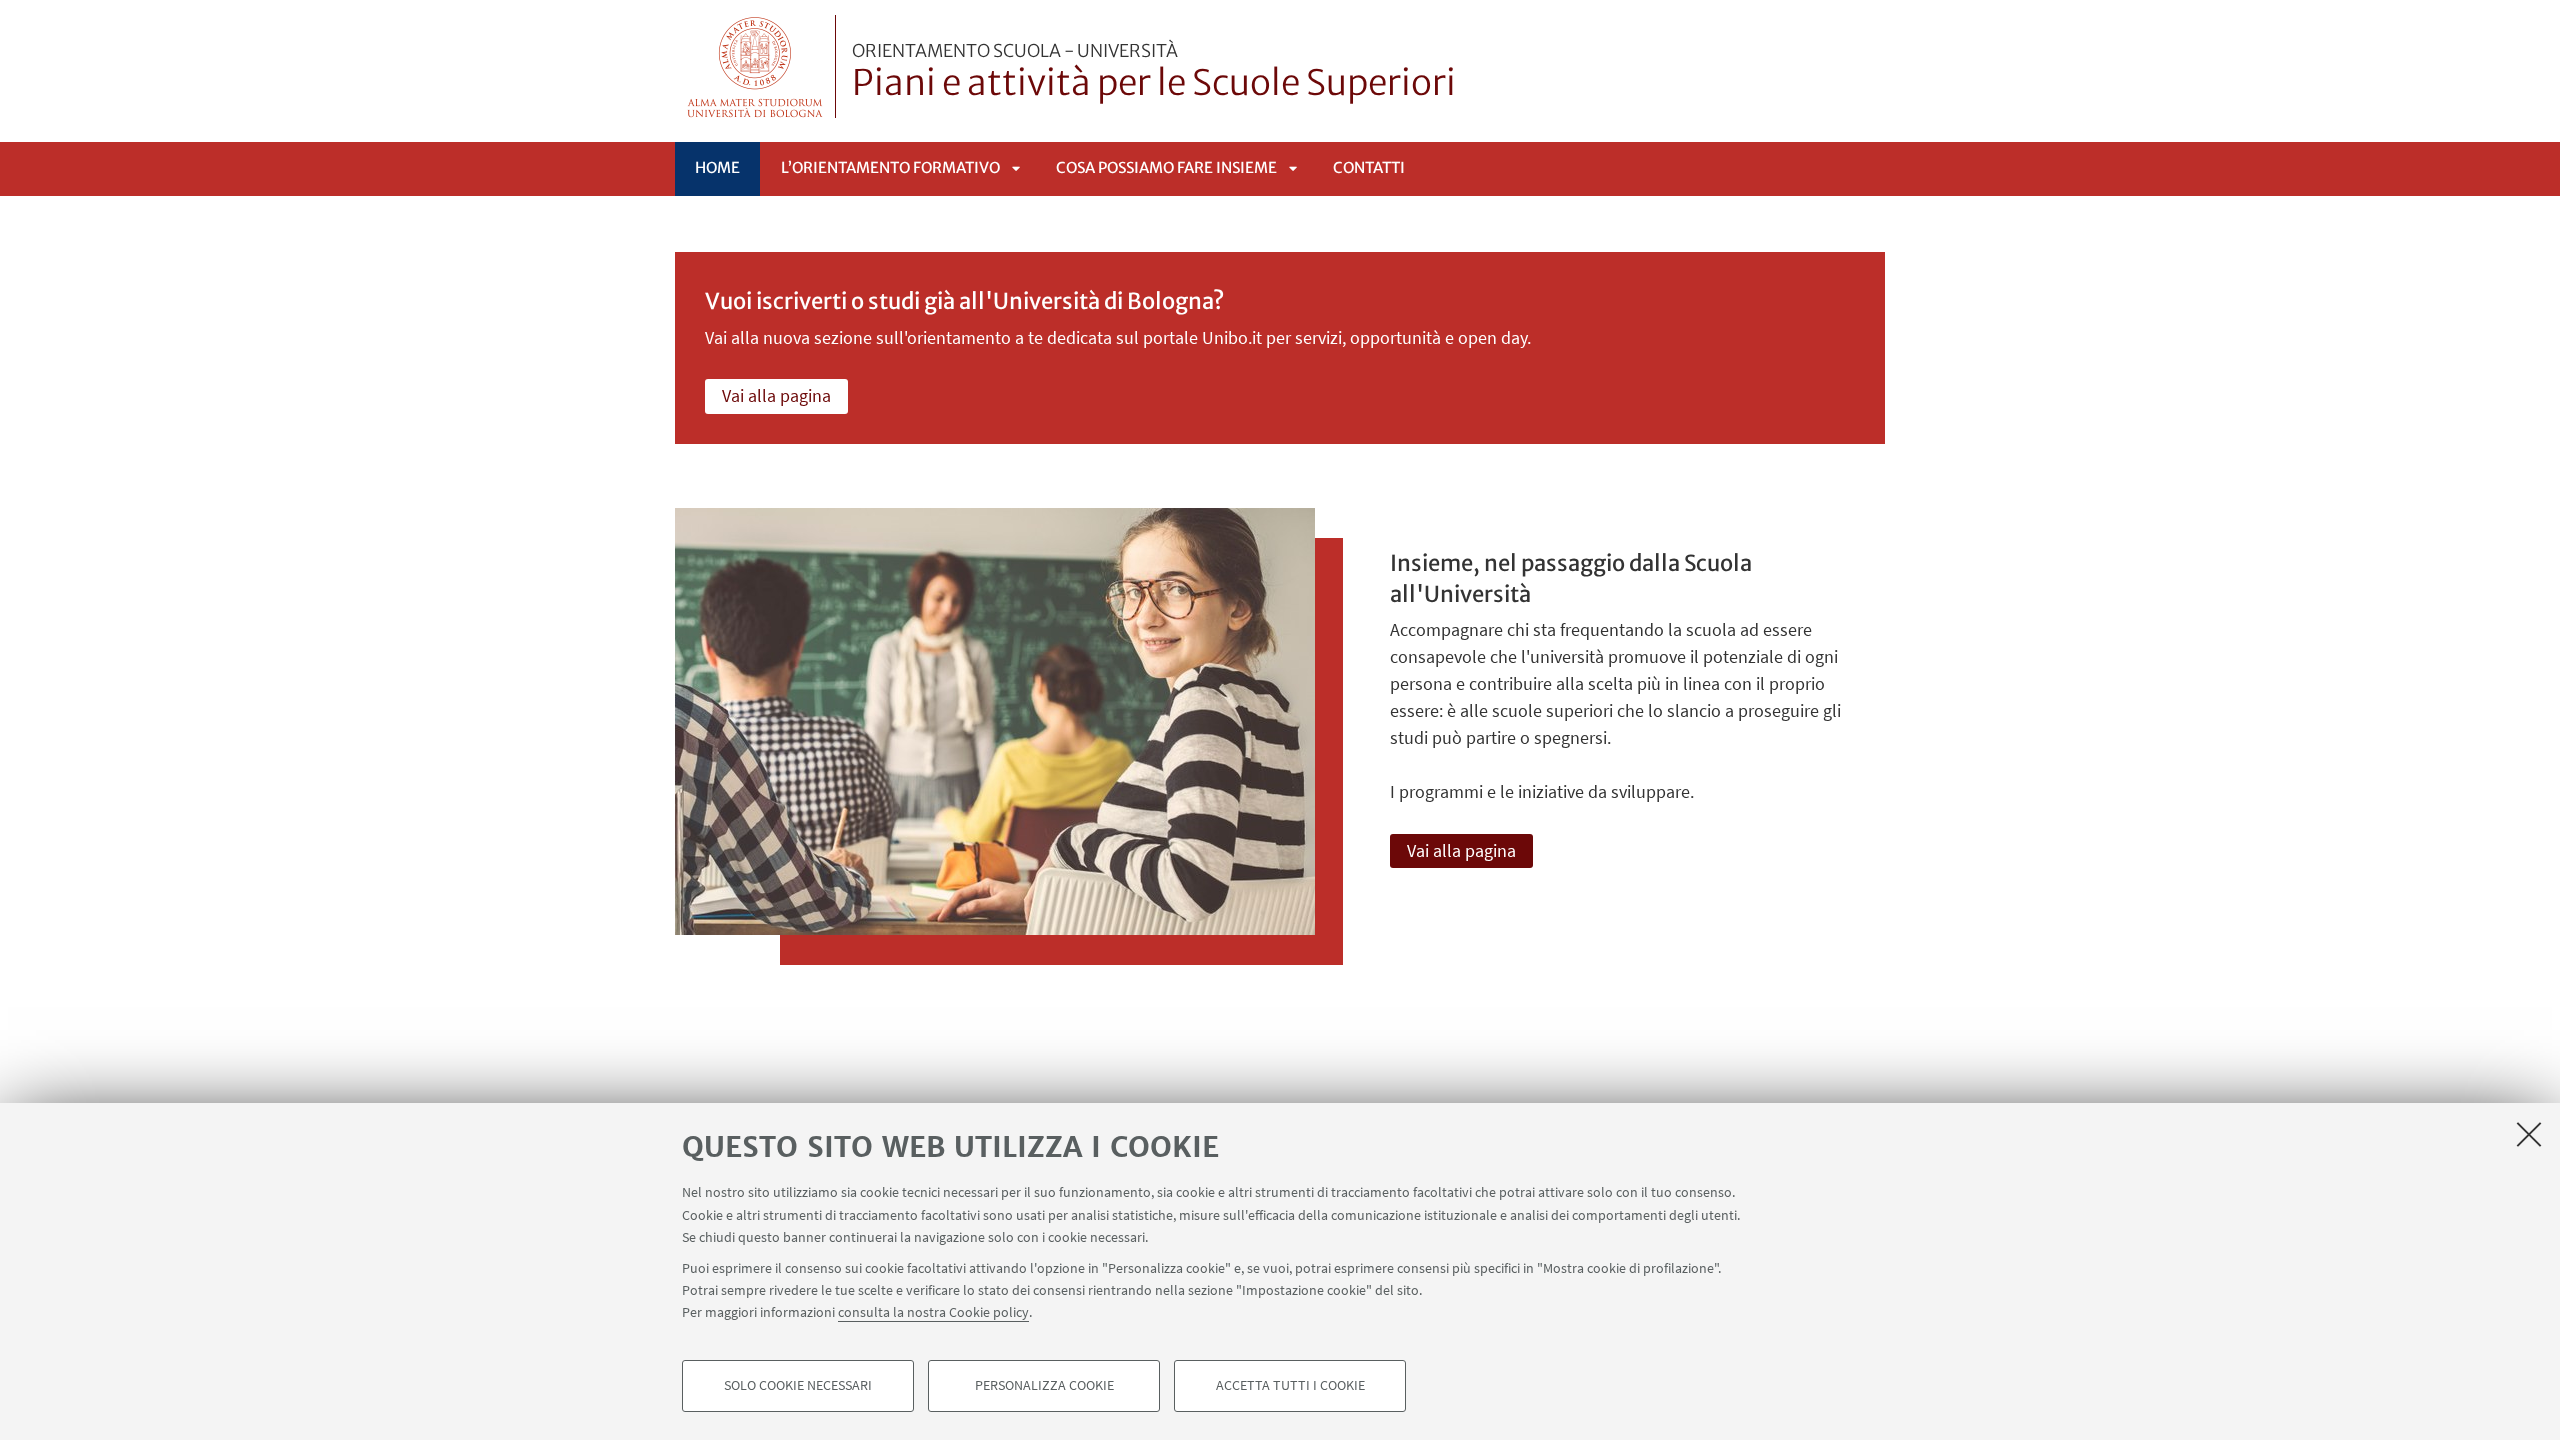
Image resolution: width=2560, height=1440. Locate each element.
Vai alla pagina (776, 395)
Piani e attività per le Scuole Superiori (1154, 73)
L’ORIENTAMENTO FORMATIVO (890, 167)
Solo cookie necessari (798, 1386)
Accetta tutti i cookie (1290, 1386)
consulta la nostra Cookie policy (933, 1312)
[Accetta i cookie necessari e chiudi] (2529, 1134)
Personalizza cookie (1044, 1386)
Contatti (1369, 167)
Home (717, 167)
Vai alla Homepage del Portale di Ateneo (755, 66)
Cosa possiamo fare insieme (1166, 167)
